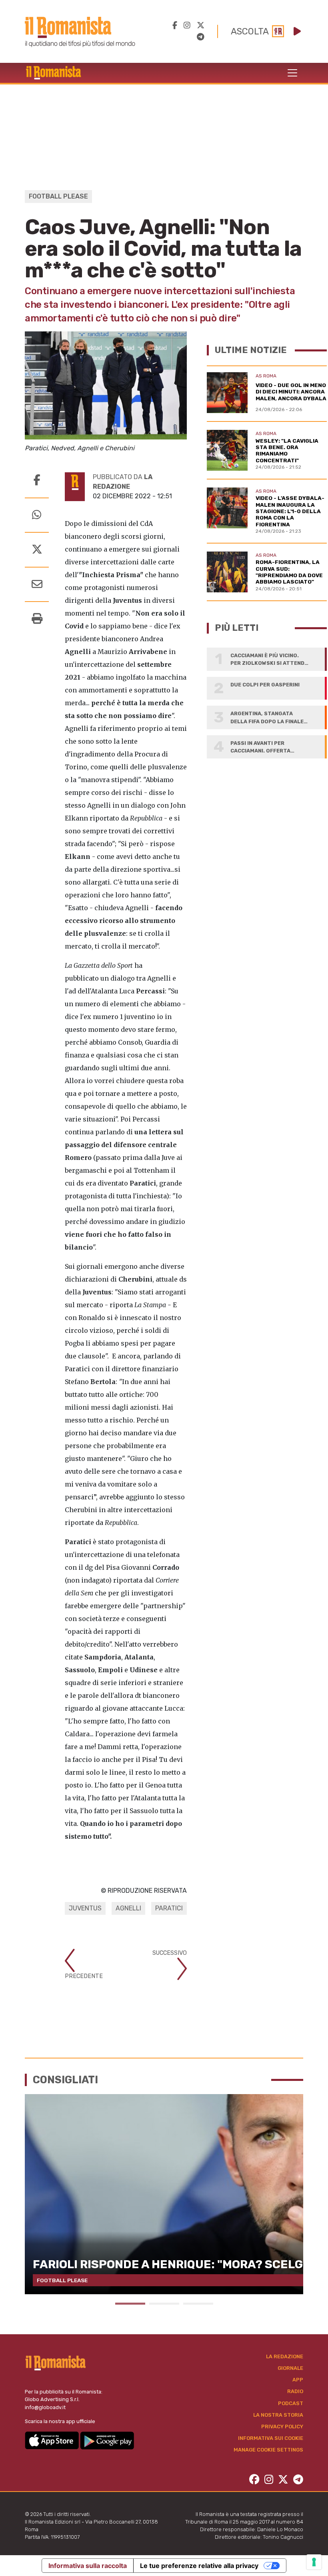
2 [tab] (164, 2304)
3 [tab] (198, 2304)
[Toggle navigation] (292, 73)
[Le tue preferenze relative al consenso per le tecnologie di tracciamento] (314, 2562)
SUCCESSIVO (170, 1953)
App (298, 2380)
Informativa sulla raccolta (88, 2566)
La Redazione (285, 2356)
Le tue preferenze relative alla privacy (199, 2566)
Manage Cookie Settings (268, 2450)
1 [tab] (130, 2304)
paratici (169, 1908)
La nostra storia (278, 2415)
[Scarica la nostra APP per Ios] (52, 2440)
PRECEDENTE (84, 1976)
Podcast (291, 2403)
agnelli (128, 1908)
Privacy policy (282, 2427)
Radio (295, 2391)
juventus (85, 1908)
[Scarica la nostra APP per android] (107, 2440)
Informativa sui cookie (271, 2438)
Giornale (290, 2368)
